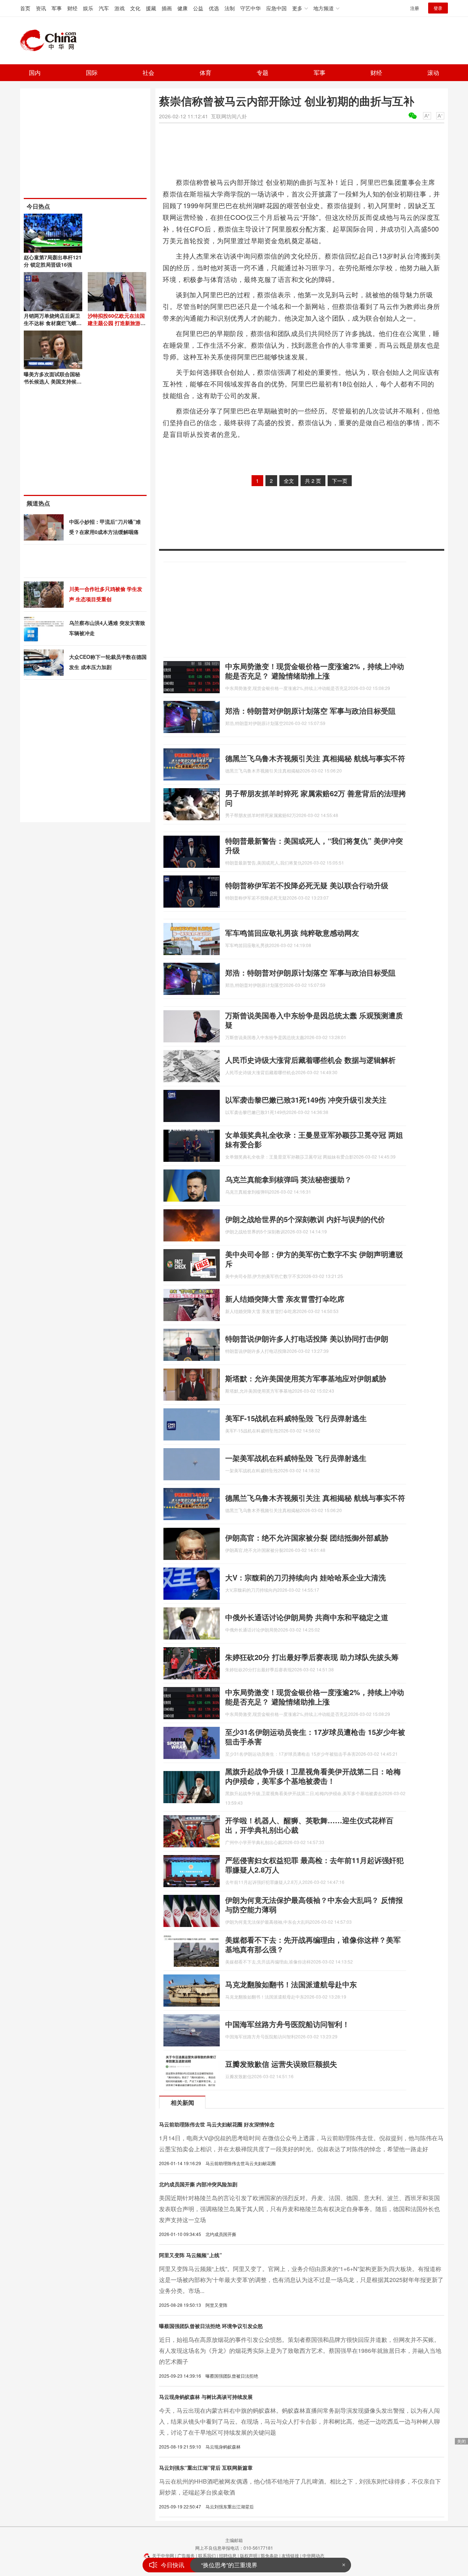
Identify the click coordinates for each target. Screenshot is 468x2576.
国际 (92, 72)
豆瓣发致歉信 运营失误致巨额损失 (281, 2064)
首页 (25, 8)
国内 (35, 72)
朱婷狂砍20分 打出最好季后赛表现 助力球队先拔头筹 (312, 1657)
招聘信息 (228, 2555)
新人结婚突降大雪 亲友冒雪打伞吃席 (285, 1299)
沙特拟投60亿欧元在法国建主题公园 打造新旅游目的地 (117, 323)
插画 (167, 8)
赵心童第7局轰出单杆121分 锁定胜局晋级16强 (53, 261)
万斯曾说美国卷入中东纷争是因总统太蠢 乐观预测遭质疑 (314, 1020)
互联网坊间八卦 (229, 116)
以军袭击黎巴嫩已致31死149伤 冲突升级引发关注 (306, 1100)
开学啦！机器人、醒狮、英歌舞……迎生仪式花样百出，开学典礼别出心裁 (309, 1825)
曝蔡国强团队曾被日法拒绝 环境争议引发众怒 (211, 2326)
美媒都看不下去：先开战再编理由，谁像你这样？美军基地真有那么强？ (313, 1944)
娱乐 (88, 8)
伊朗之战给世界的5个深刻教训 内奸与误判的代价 (305, 1219)
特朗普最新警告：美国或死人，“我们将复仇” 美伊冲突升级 (314, 845)
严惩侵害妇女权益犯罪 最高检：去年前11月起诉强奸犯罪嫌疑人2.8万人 (314, 1865)
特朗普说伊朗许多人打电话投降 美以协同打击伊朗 (307, 1338)
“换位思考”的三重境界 (229, 2565)
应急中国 (276, 8)
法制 (230, 8)
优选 (214, 8)
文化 (135, 8)
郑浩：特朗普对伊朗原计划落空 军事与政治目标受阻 (310, 711)
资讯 (41, 8)
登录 (438, 8)
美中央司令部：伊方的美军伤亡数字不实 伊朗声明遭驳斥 (314, 1259)
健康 (182, 8)
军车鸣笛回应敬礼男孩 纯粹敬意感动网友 (292, 933)
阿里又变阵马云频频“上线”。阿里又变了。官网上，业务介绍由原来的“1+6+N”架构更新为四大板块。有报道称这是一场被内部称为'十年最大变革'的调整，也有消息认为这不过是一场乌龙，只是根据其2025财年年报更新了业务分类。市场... (301, 2280)
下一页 (340, 481)
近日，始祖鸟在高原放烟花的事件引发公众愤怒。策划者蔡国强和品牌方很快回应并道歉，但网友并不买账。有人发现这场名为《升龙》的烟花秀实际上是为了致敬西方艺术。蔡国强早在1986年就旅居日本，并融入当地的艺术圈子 (300, 2350)
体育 (205, 72)
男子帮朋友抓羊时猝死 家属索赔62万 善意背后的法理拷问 (316, 798)
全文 (289, 481)
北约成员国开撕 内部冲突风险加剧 (198, 2184)
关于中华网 (163, 2555)
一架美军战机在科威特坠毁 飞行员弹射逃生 (296, 1458)
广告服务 (186, 2555)
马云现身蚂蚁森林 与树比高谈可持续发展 (206, 2397)
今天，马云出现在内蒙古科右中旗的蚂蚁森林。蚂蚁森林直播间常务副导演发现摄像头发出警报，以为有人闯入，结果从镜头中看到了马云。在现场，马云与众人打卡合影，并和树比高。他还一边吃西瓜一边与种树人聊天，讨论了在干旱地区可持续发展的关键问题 (299, 2421)
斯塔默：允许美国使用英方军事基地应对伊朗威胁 (306, 1378)
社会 (148, 72)
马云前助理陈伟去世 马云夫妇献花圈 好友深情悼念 (217, 2124)
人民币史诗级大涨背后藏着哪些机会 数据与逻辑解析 (310, 1060)
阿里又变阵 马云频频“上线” (190, 2255)
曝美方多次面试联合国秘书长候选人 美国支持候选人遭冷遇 (53, 381)
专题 (263, 72)
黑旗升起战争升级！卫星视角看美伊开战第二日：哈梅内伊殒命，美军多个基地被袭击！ (313, 1776)
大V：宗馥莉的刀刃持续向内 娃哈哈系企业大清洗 (305, 1577)
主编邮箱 (234, 2540)
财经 (72, 8)
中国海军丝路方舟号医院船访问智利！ (287, 2024)
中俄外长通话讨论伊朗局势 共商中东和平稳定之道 (307, 1617)
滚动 (433, 72)
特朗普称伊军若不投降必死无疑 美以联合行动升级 (307, 885)
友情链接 (290, 2555)
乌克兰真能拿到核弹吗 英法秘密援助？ (288, 1179)
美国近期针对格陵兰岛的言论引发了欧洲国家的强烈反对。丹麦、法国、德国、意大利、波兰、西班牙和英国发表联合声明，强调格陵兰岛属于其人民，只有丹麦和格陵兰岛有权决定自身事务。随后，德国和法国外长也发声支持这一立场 (299, 2209)
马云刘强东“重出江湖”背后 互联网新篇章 (206, 2468)
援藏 (151, 8)
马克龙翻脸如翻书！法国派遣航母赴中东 (291, 1984)
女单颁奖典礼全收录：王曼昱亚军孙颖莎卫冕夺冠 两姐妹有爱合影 (314, 1139)
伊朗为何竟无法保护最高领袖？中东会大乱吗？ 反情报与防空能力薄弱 (314, 1905)
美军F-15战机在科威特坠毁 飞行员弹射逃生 (296, 1418)
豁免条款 (269, 2555)
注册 (415, 8)
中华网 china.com (51, 41)
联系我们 (207, 2555)
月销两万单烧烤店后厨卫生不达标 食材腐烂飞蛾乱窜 (53, 323)
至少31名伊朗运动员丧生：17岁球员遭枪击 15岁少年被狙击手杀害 (315, 1737)
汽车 (104, 8)
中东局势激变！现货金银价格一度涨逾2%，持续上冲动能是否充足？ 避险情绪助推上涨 (315, 671)
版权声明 (249, 2555)
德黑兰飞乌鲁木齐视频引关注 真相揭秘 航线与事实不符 (315, 758)
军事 (57, 8)
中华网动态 (313, 2555)
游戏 (120, 8)
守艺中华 (250, 8)
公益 (198, 8)
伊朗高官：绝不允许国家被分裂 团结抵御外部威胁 (307, 1537)
